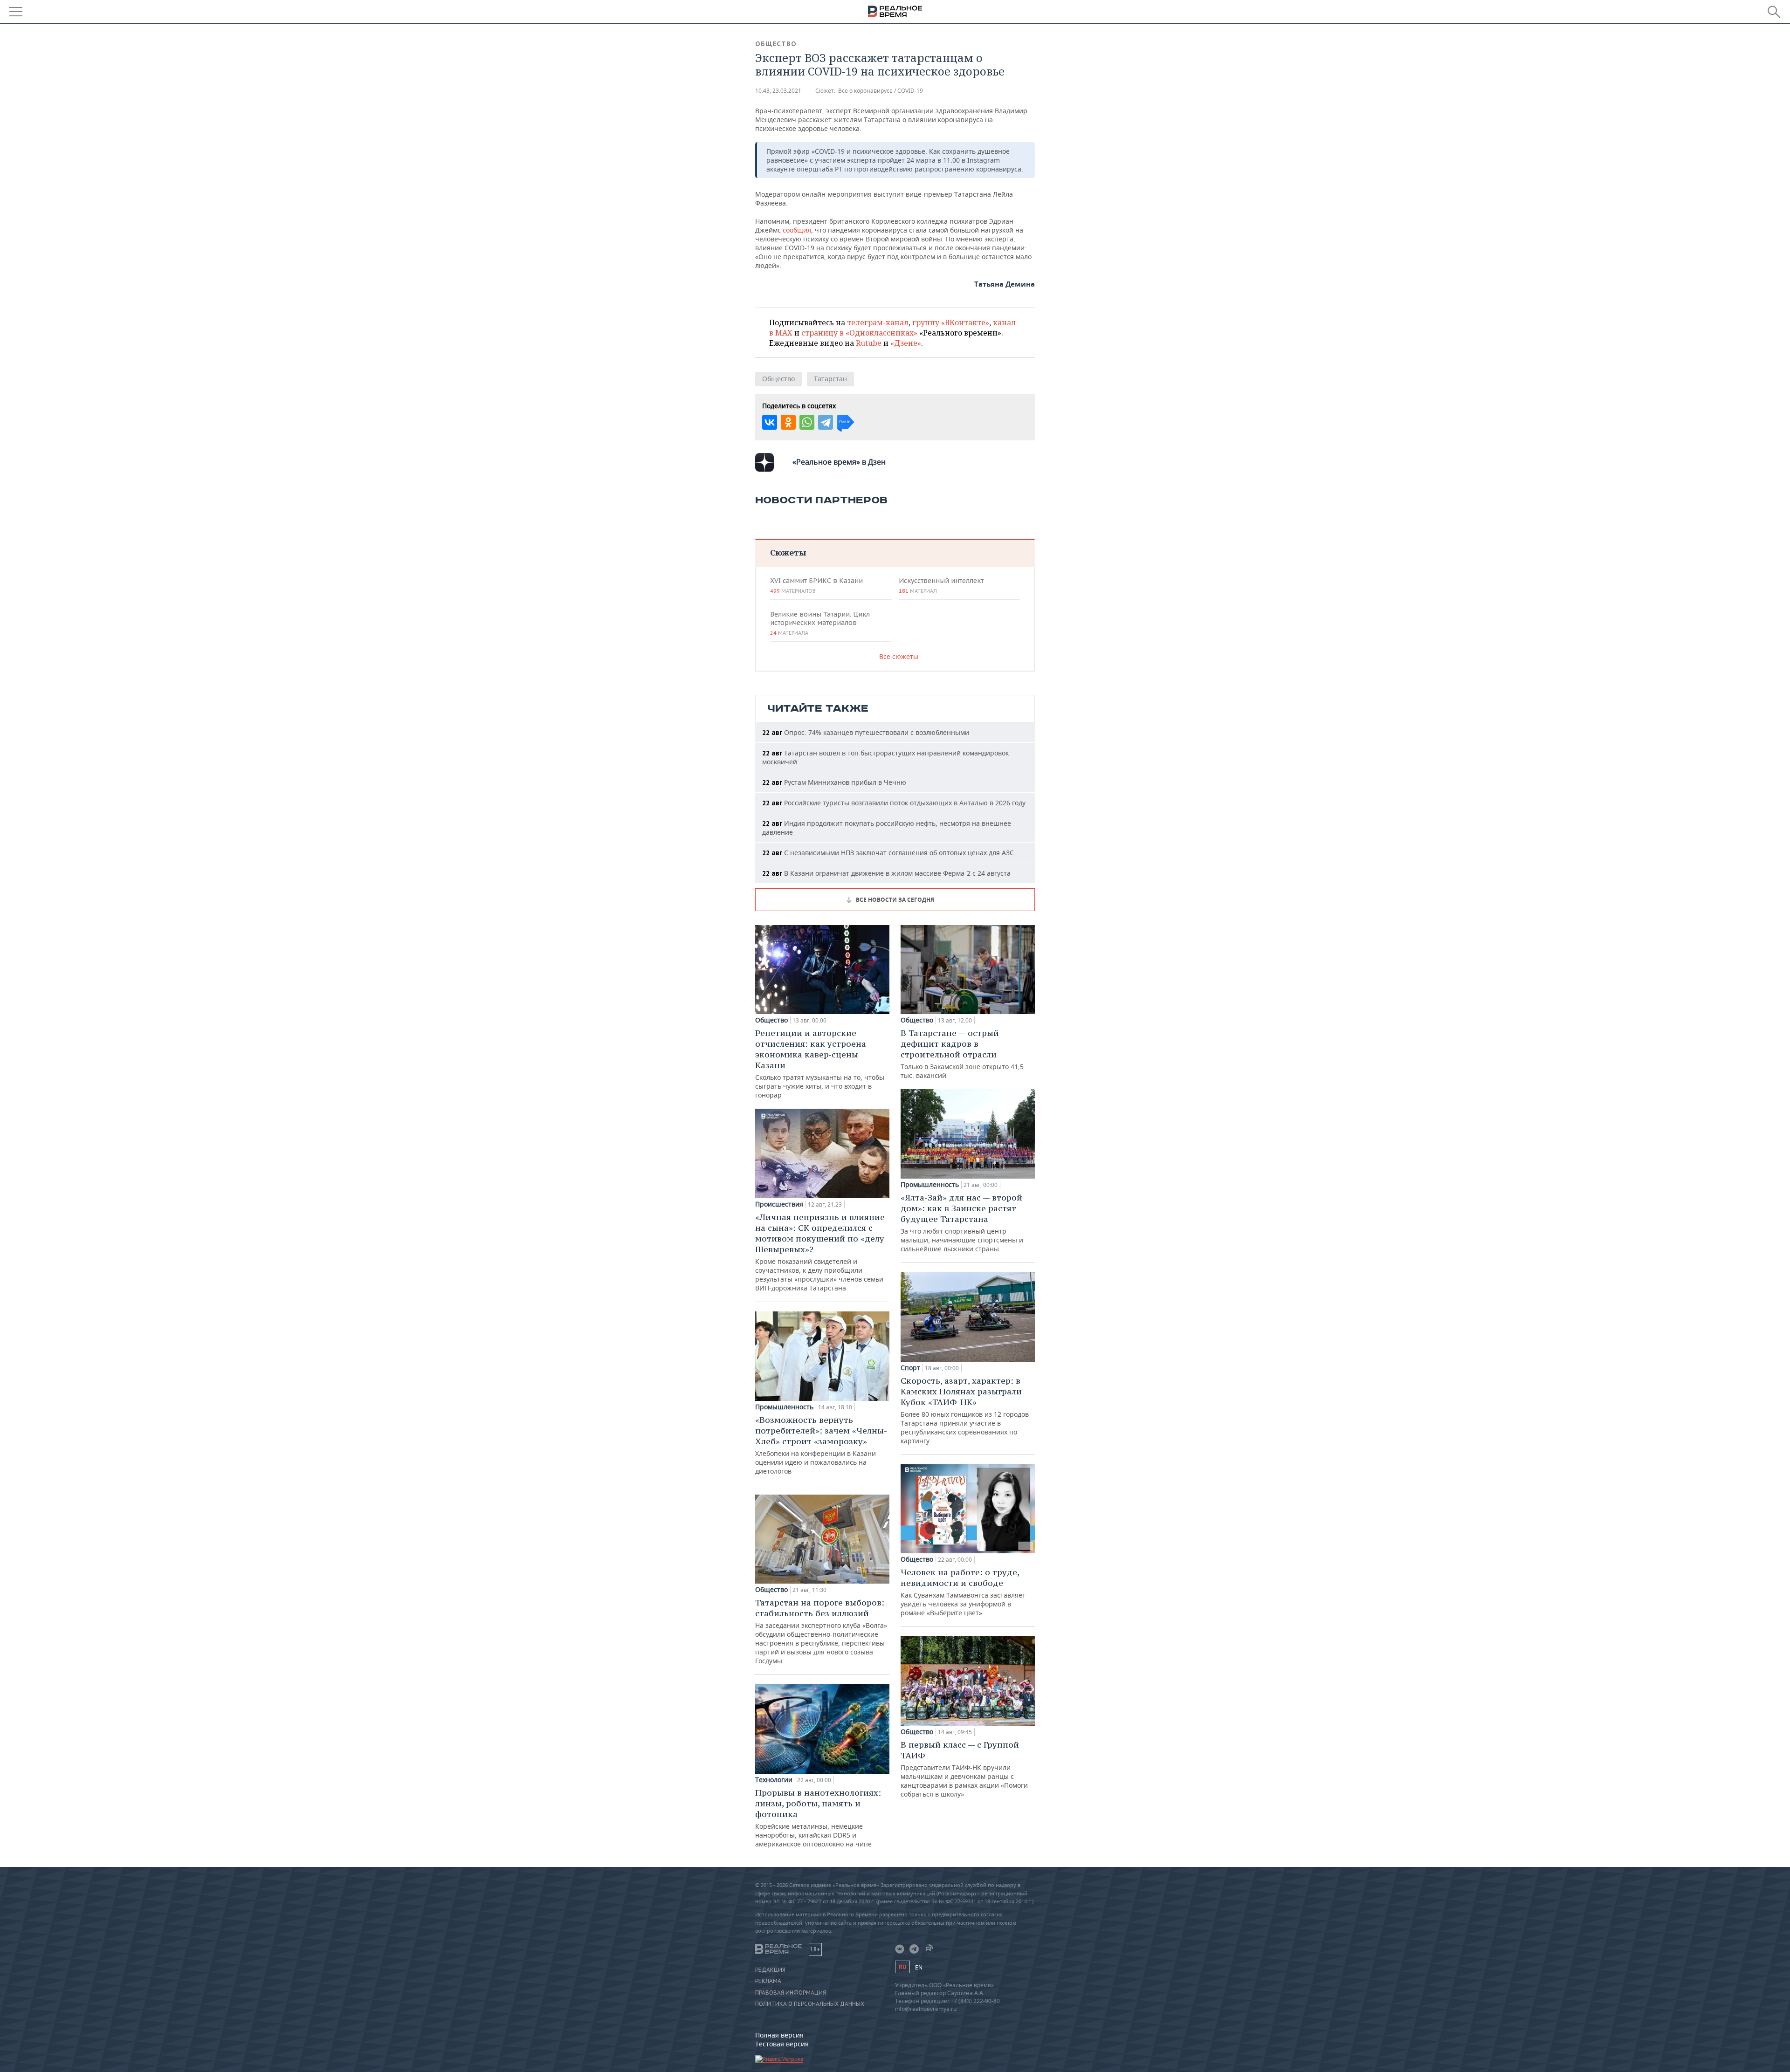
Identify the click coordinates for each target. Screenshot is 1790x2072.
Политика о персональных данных (810, 2004)
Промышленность (784, 1407)
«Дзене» (906, 343)
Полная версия (779, 2035)
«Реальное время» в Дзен (839, 462)
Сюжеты (788, 552)
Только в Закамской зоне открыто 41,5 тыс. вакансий (962, 1054)
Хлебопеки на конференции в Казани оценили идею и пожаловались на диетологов (821, 1445)
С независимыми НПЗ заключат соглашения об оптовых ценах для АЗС (888, 853)
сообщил (797, 230)
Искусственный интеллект (941, 585)
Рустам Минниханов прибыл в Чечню (834, 782)
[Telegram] (826, 422)
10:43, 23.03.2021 (778, 91)
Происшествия (779, 1204)
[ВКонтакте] (770, 422)
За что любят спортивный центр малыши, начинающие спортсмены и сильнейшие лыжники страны (962, 1223)
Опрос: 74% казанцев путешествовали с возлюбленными (866, 732)
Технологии (774, 1780)
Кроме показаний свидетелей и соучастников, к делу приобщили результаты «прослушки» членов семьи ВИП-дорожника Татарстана (820, 1252)
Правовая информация (791, 1993)
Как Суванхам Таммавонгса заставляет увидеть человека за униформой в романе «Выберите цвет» (963, 1592)
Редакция (770, 1970)
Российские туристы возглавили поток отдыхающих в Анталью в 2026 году (894, 803)
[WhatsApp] (807, 422)
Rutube (869, 343)
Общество (776, 44)
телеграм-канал (878, 322)
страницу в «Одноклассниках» (859, 333)
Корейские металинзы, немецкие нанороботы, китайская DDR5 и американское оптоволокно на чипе (818, 1818)
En (919, 1967)
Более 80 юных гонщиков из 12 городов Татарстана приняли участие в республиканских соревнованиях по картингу (965, 1410)
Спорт (910, 1368)
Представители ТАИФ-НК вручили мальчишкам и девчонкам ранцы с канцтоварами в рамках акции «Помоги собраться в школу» (964, 1769)
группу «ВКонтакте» (951, 322)
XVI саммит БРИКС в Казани (816, 585)
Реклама (768, 1981)
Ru (902, 1967)
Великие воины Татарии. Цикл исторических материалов (820, 623)
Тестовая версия (782, 2044)
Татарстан (830, 379)
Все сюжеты (899, 656)
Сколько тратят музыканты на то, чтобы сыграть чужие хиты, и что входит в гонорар (820, 1063)
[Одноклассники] (788, 422)
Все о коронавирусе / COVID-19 (881, 91)
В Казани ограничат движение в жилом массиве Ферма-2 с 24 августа (886, 873)
